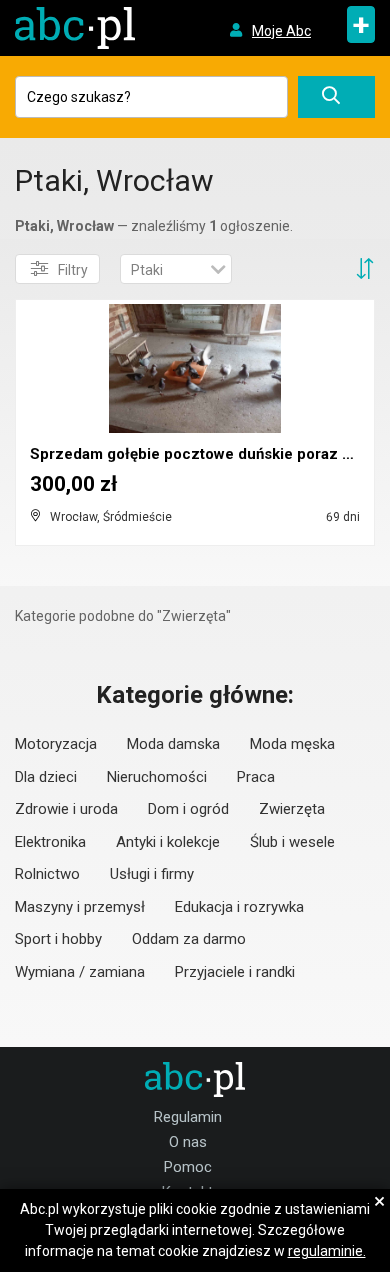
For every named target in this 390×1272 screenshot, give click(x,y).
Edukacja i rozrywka (239, 907)
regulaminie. (327, 1251)
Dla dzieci (46, 777)
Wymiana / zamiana (80, 972)
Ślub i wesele (292, 842)
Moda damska (173, 744)
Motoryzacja (56, 744)
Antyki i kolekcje (168, 842)
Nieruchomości (157, 777)
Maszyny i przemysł (80, 907)
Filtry (73, 270)
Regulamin (188, 1117)
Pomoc (188, 1167)
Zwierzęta (292, 809)
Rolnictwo (47, 874)
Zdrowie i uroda (66, 809)
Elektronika (50, 842)
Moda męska (292, 744)
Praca (256, 777)
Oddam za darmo (189, 939)
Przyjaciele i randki (235, 972)
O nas (188, 1142)
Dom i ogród (188, 809)
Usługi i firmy (152, 874)
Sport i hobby (58, 939)
